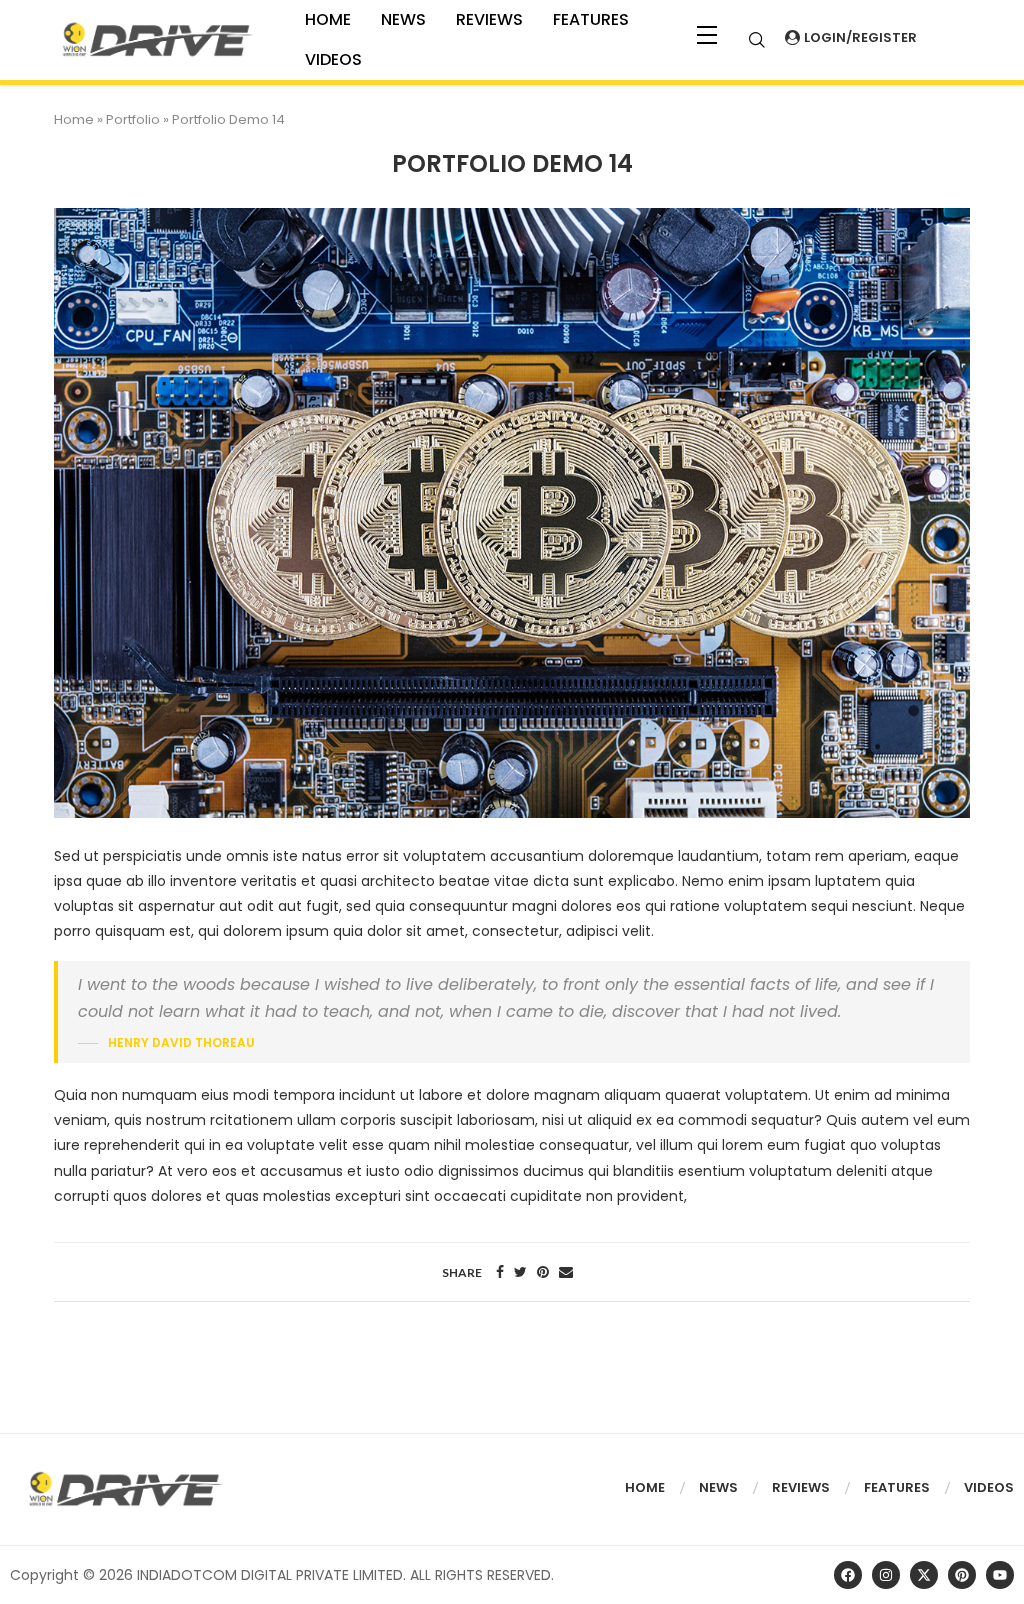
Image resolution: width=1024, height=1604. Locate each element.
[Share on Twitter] (520, 1272)
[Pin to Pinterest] (543, 1272)
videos (333, 59)
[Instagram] (886, 1575)
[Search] (757, 40)
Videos (989, 1487)
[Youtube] (1000, 1575)
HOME (328, 19)
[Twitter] (924, 1575)
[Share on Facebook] (500, 1272)
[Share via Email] (566, 1272)
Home (74, 119)
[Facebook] (848, 1575)
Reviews (489, 19)
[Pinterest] (962, 1575)
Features (591, 19)
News (403, 19)
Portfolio (133, 119)
